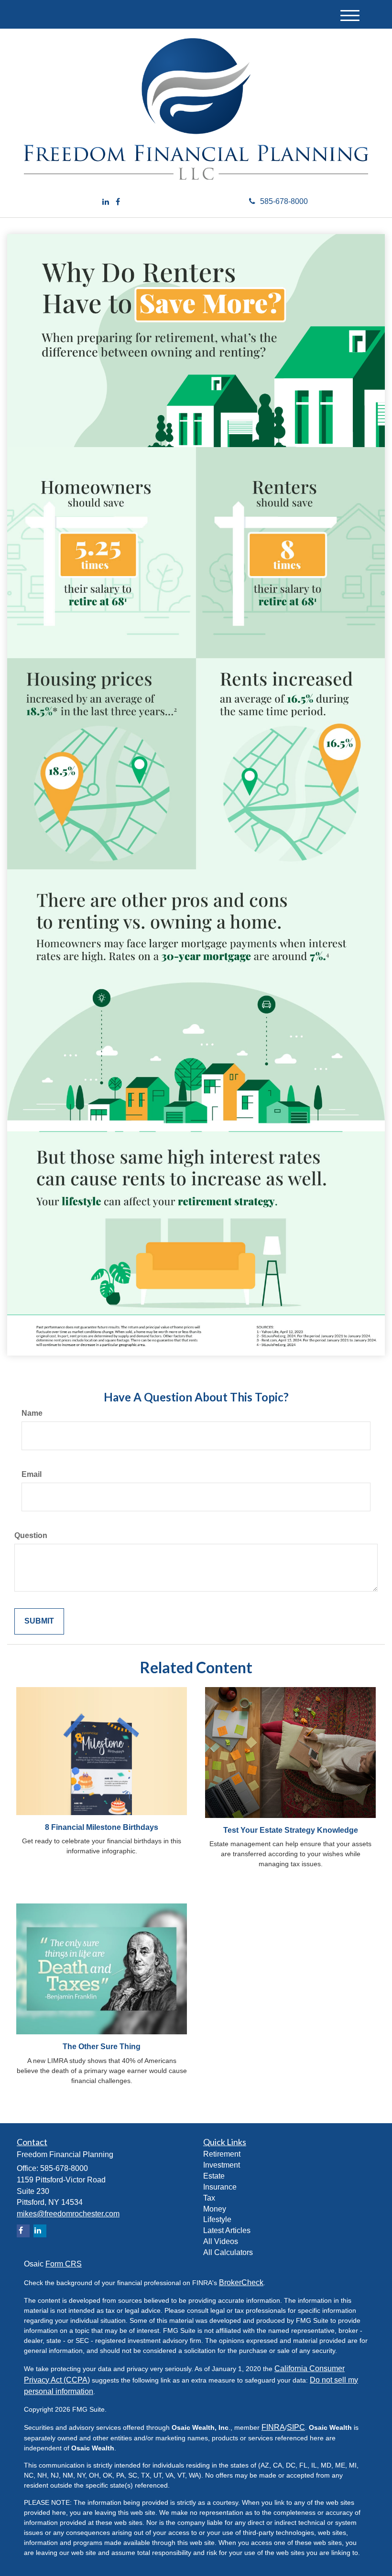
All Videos (221, 2241)
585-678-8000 (284, 201)
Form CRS (64, 2264)
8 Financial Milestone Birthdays (102, 1827)
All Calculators (228, 2252)
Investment (222, 2165)
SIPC (296, 2427)
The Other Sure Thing (102, 2047)
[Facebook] (118, 202)
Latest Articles (227, 2230)
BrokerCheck (241, 2282)
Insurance (220, 2187)
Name (32, 1413)
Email (32, 1474)
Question (31, 1535)
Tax (209, 2198)
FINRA (273, 2427)
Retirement (222, 2154)
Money (215, 2209)
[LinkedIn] (106, 202)
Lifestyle (217, 2219)
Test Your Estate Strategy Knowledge (291, 1830)
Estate (214, 2176)
